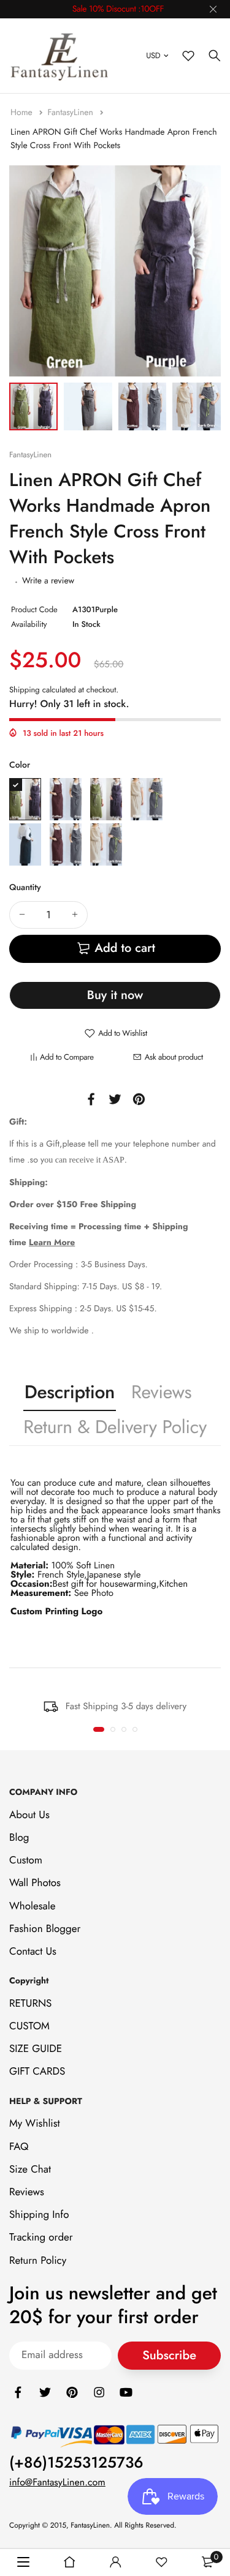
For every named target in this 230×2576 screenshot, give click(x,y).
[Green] (106, 799)
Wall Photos (35, 1884)
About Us (29, 1815)
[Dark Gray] (106, 844)
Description (70, 1392)
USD (153, 55)
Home (23, 113)
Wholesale (32, 1906)
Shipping (25, 690)
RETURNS (30, 2004)
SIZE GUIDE (36, 2049)
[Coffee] (66, 799)
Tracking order (41, 2238)
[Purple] (25, 799)
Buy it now (115, 995)
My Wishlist (35, 2124)
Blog (19, 1838)
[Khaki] (147, 799)
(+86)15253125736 (76, 2463)
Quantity (25, 888)
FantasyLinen (71, 113)
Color (20, 765)
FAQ (19, 2147)
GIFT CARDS (37, 2072)
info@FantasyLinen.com (57, 2483)
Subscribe (169, 2355)
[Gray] (66, 844)
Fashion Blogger (45, 1929)
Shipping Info (39, 2215)
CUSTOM (29, 2026)
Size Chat (30, 2170)
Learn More (52, 1243)
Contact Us (33, 1952)
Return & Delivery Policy (115, 1427)
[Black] (25, 844)
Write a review (48, 581)
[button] (99, 1729)
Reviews (161, 1392)
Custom (26, 1860)
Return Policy (38, 2261)
